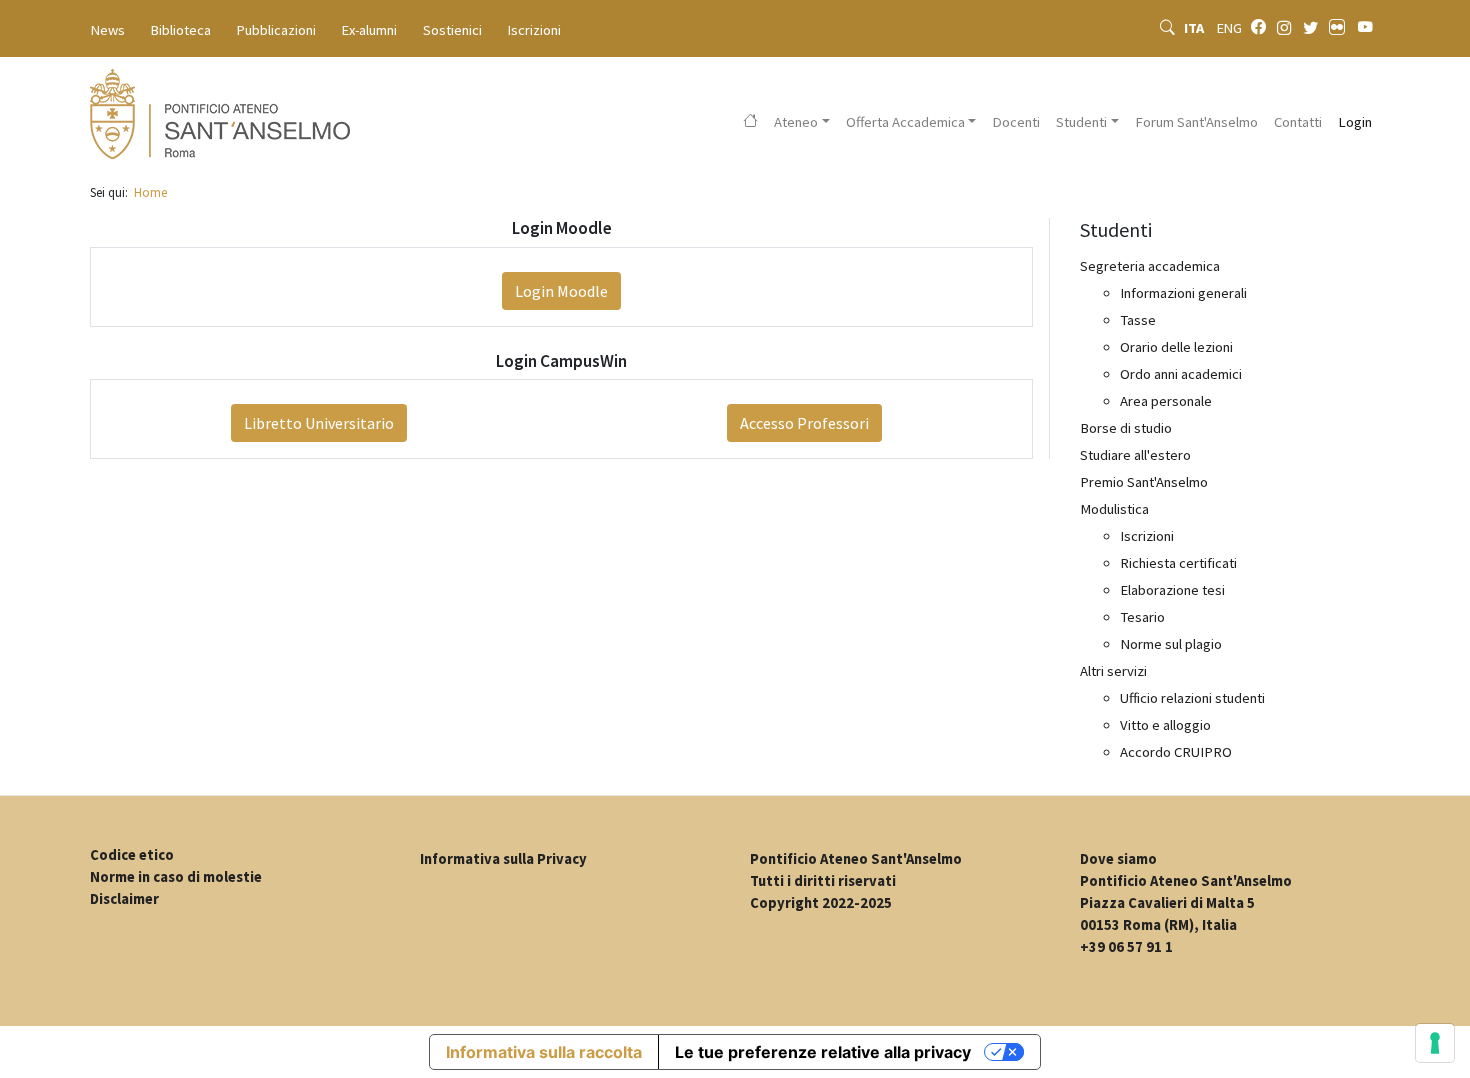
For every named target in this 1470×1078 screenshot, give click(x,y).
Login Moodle (561, 291)
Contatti (1298, 122)
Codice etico (132, 855)
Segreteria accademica (1150, 266)
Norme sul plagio (1171, 644)
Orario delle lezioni (1176, 347)
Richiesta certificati (1178, 563)
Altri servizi (1113, 671)
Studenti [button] (1081, 122)
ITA (1195, 28)
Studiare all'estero (1135, 455)
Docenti (1016, 122)
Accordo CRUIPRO (1176, 752)
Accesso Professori (804, 423)
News (108, 30)
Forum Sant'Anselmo (1196, 122)
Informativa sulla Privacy (503, 859)
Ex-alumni (369, 30)
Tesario (1142, 617)
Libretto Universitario (319, 423)
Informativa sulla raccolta (544, 1052)
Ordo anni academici (1181, 374)
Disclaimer (124, 899)
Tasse (1138, 320)
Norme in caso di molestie (176, 877)
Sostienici (452, 30)
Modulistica (1114, 509)
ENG (1229, 28)
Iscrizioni (534, 30)
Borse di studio (1126, 428)
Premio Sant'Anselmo (1144, 482)
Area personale (1166, 401)
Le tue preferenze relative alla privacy (823, 1052)
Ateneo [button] (796, 122)
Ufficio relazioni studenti (1192, 698)
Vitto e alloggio (1165, 725)
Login (1355, 122)
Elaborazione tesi (1172, 590)
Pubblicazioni (276, 30)
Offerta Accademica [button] (905, 122)
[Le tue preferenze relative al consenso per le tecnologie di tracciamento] (1435, 1043)
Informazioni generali (1183, 293)
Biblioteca (181, 30)
